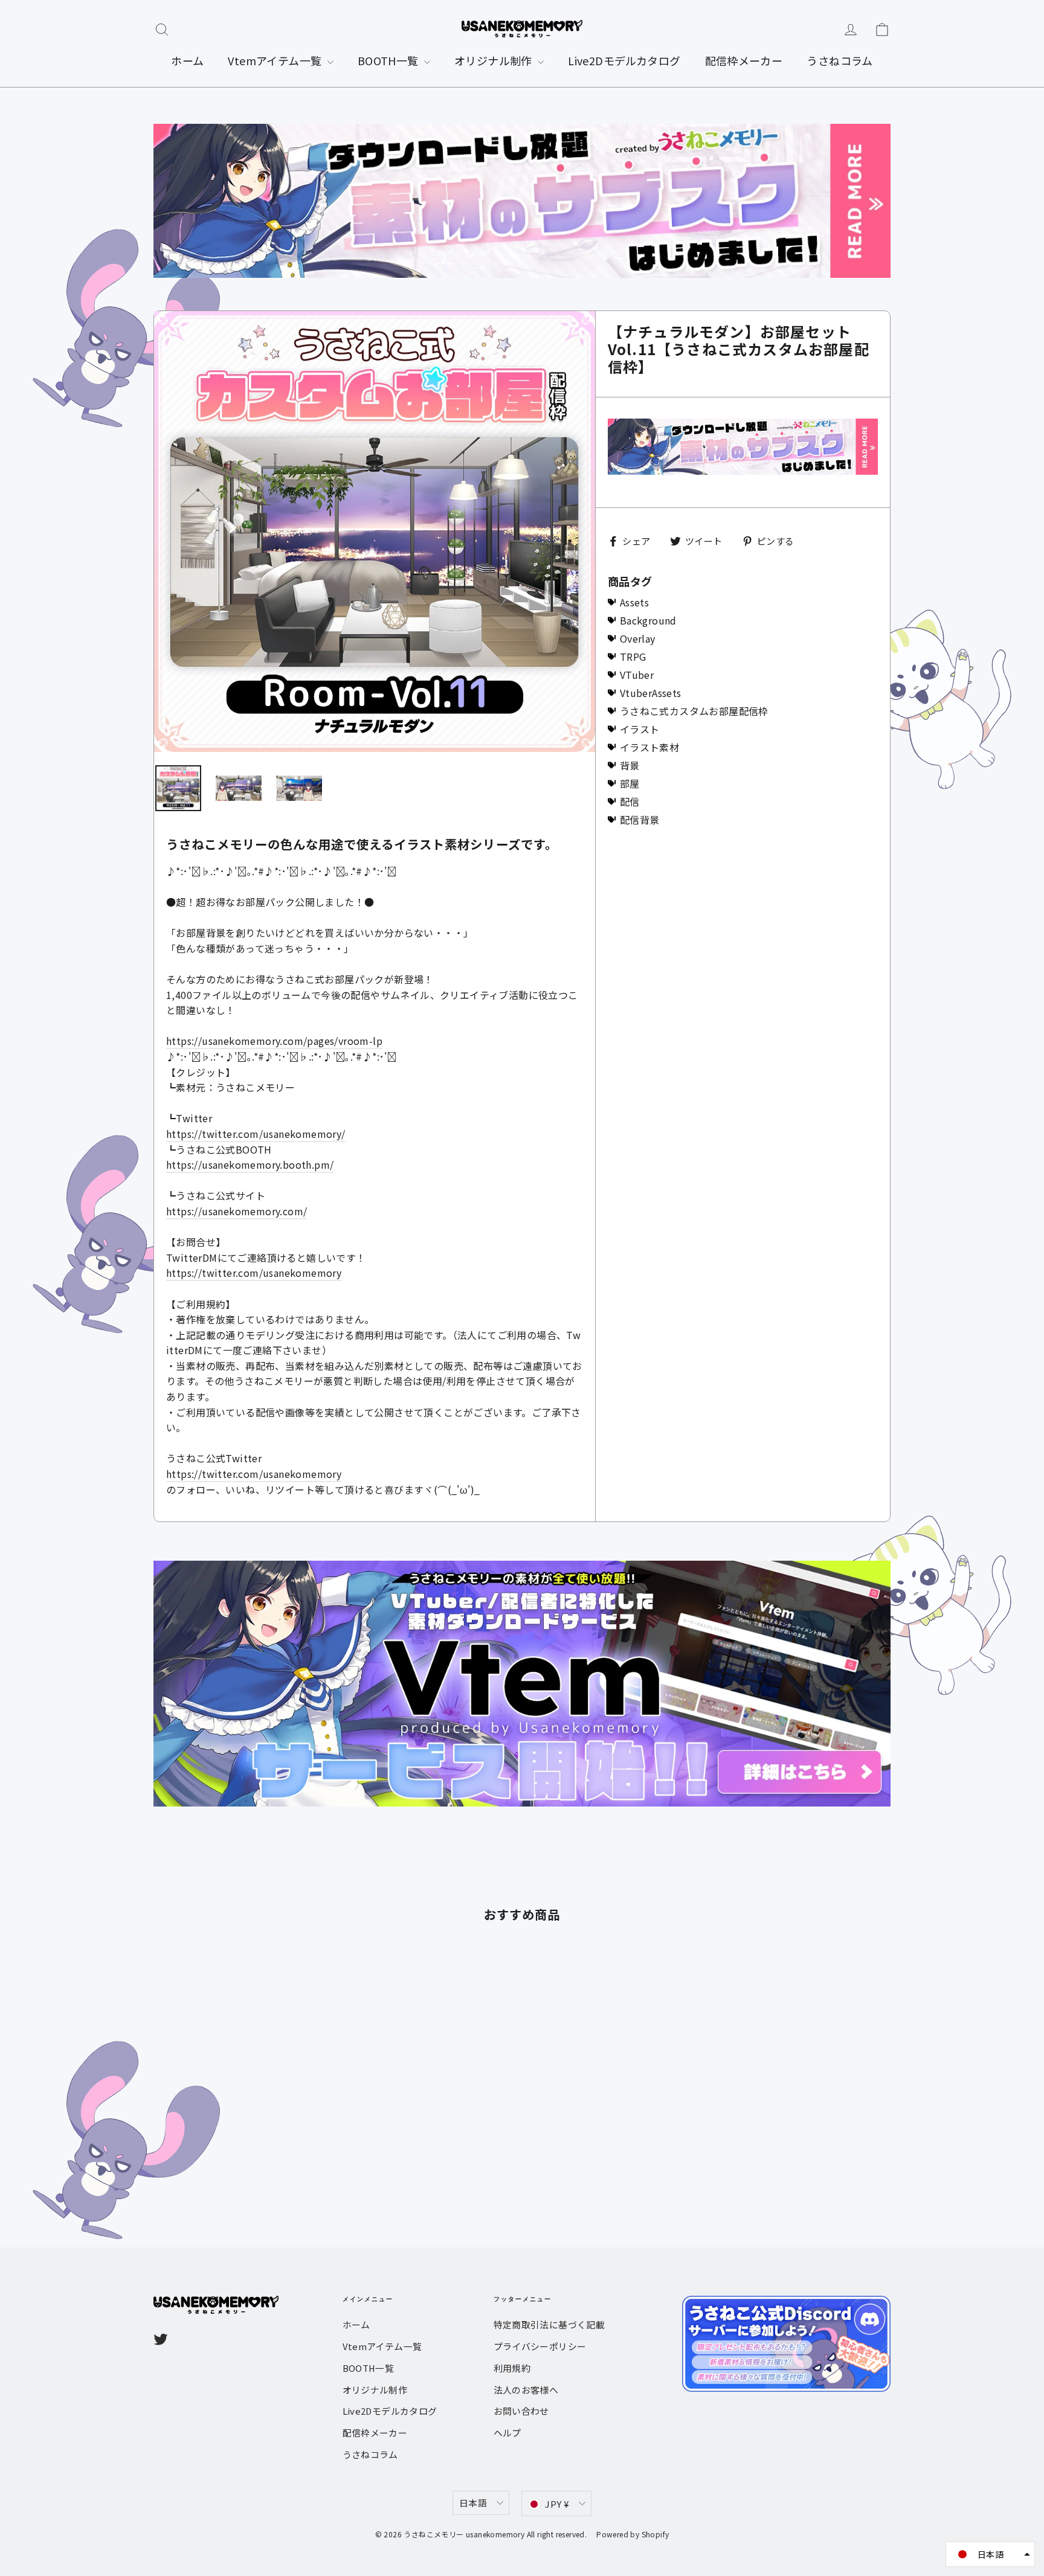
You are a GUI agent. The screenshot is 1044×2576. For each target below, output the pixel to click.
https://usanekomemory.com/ (237, 1211)
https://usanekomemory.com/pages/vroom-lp (274, 1041)
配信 (630, 801)
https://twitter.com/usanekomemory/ (256, 1134)
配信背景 (640, 820)
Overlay (638, 638)
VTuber (637, 675)
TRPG (633, 657)
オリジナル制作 (495, 60)
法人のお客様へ (526, 2390)
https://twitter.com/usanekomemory (254, 1273)
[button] (990, 2554)
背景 (630, 765)
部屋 (630, 783)
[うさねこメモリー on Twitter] (161, 2338)
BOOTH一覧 (389, 60)
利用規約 (512, 2368)
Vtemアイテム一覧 (276, 60)
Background (648, 620)
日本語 (473, 2503)
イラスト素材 (649, 747)
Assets (634, 602)
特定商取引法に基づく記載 (549, 2324)
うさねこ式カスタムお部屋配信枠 (694, 711)
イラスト (640, 729)
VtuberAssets (651, 693)
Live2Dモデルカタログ (624, 60)
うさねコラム (839, 60)
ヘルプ (507, 2433)
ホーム (187, 60)
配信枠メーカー (744, 60)
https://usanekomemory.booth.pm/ (250, 1164)
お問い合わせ (521, 2411)
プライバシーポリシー (540, 2346)
